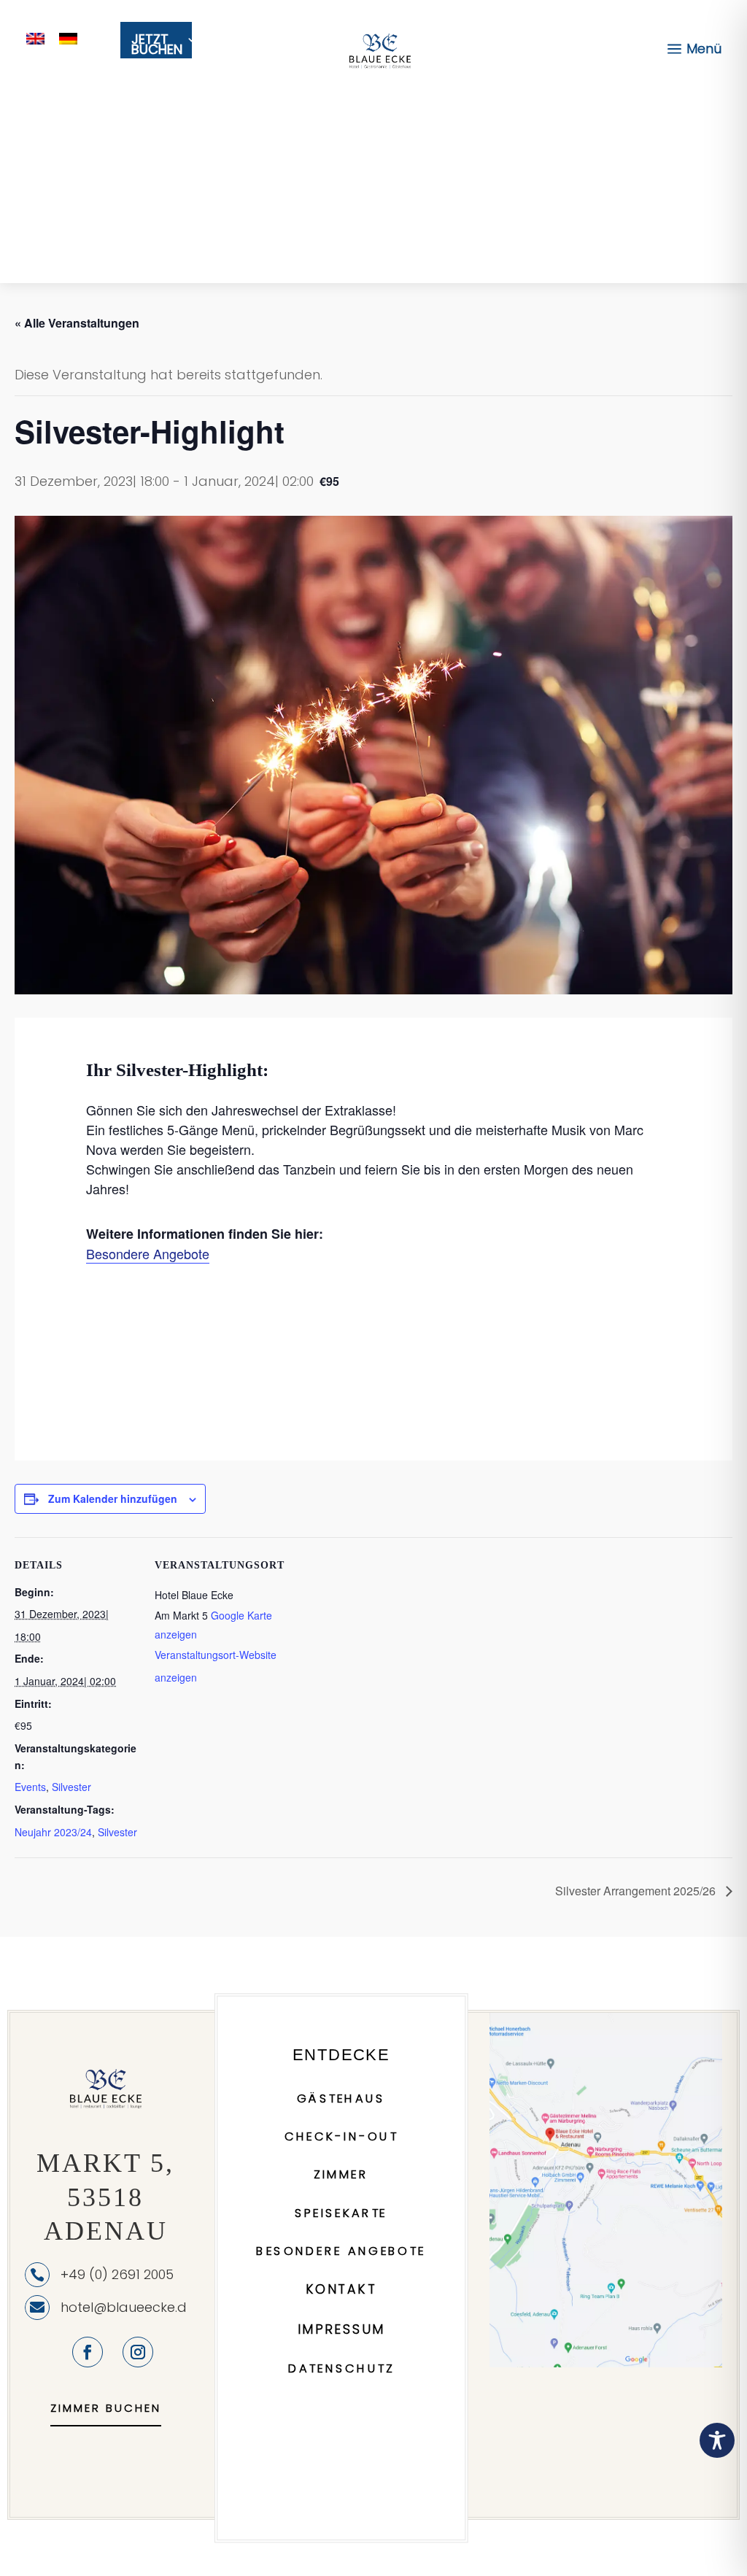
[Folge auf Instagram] (138, 2352)
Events (30, 1787)
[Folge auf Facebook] (88, 2352)
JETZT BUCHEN (157, 46)
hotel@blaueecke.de (128, 2307)
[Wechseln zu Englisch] (35, 38)
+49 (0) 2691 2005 (117, 2274)
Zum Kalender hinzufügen (113, 1498)
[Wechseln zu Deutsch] (68, 38)
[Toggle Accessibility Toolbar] (717, 2440)
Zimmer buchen (106, 2408)
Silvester (71, 1787)
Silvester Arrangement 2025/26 (637, 1891)
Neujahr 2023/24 (53, 1832)
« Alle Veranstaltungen (77, 323)
